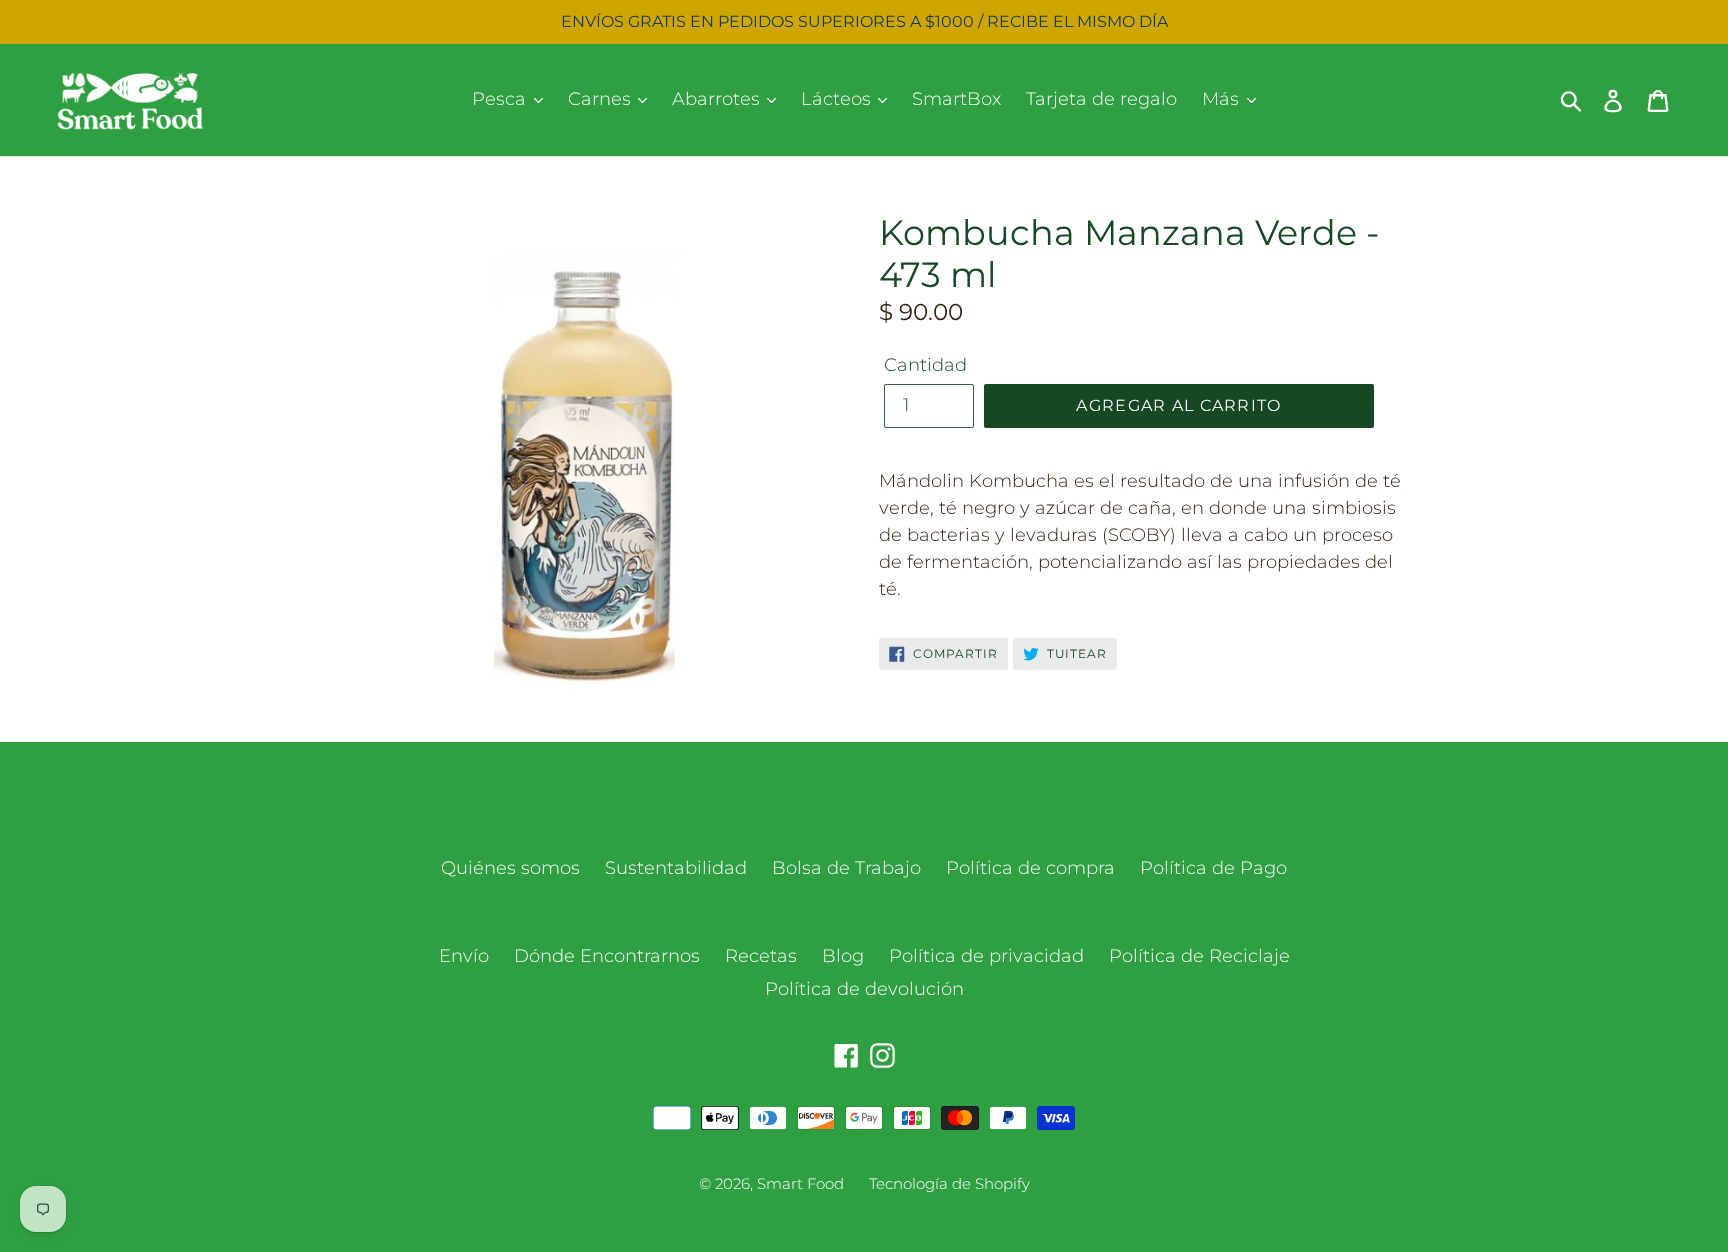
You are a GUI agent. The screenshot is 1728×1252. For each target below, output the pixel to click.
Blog (843, 956)
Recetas (761, 956)
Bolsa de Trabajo (846, 868)
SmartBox (956, 99)
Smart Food (800, 1183)
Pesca (501, 99)
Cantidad (925, 365)
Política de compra (1030, 868)
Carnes (602, 99)
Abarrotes (718, 99)
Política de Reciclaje (1199, 956)
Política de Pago (1213, 868)
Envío (464, 956)
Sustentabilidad (676, 868)
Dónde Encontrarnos (607, 956)
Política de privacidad (986, 956)
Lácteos (838, 99)
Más (1223, 99)
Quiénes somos (510, 868)
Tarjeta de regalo (1101, 99)
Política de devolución (864, 989)
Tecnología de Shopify (949, 1183)
